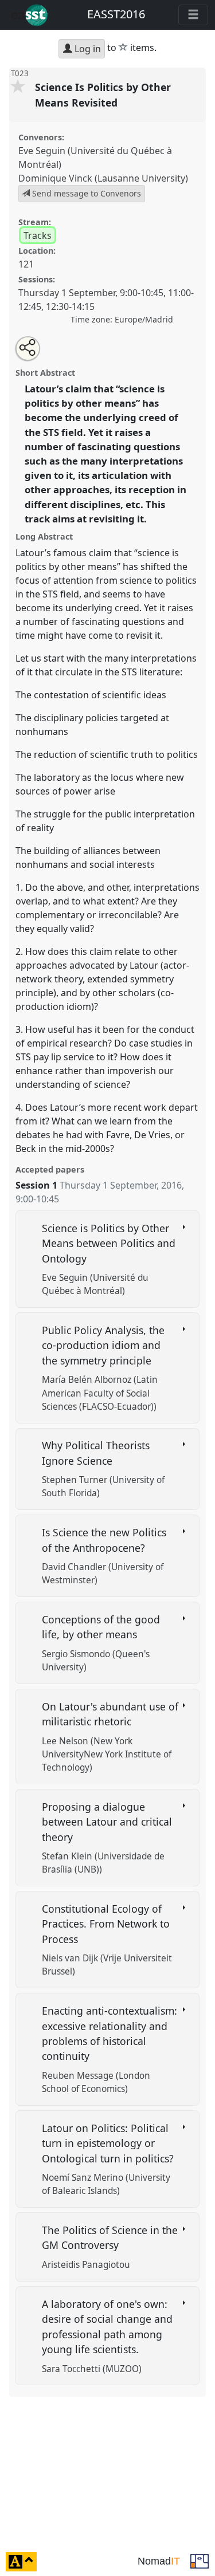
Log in (87, 49)
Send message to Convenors (85, 193)
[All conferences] (200, 2561)
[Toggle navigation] (193, 15)
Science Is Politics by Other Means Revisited (103, 95)
